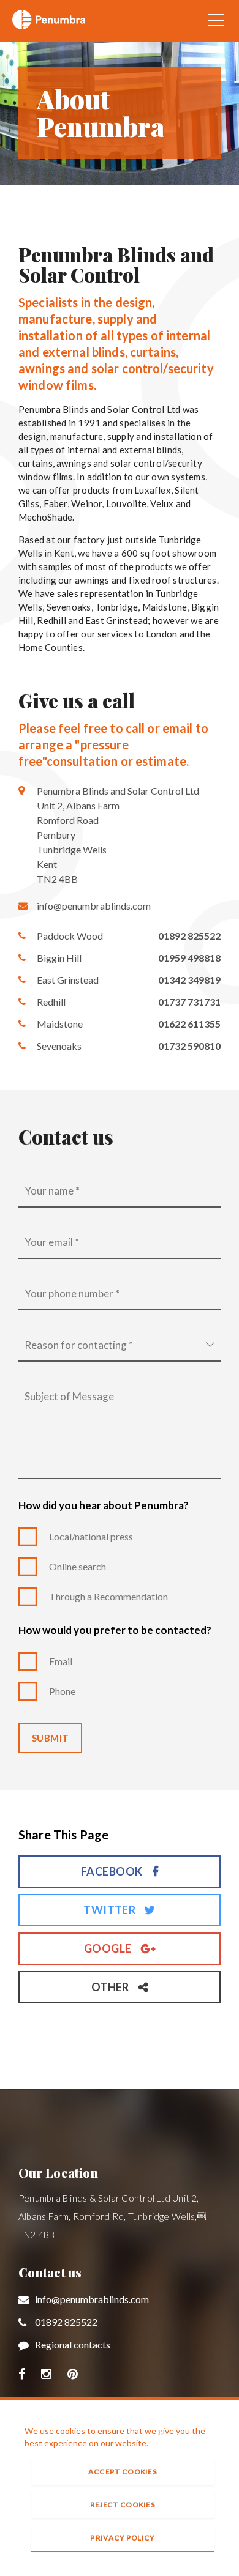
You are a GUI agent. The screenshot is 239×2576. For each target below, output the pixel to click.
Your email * (52, 1242)
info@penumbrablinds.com (94, 906)
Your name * (52, 1191)
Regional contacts (73, 2344)
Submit (50, 1738)
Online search (78, 1566)
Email (61, 1661)
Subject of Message (69, 1396)
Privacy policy (122, 2538)
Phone (62, 1691)
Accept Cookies (123, 2472)
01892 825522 (66, 2322)
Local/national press (91, 1536)
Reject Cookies (123, 2505)
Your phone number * (72, 1294)
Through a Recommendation (108, 1596)
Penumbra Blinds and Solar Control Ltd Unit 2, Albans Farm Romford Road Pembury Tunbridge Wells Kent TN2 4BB (118, 835)
